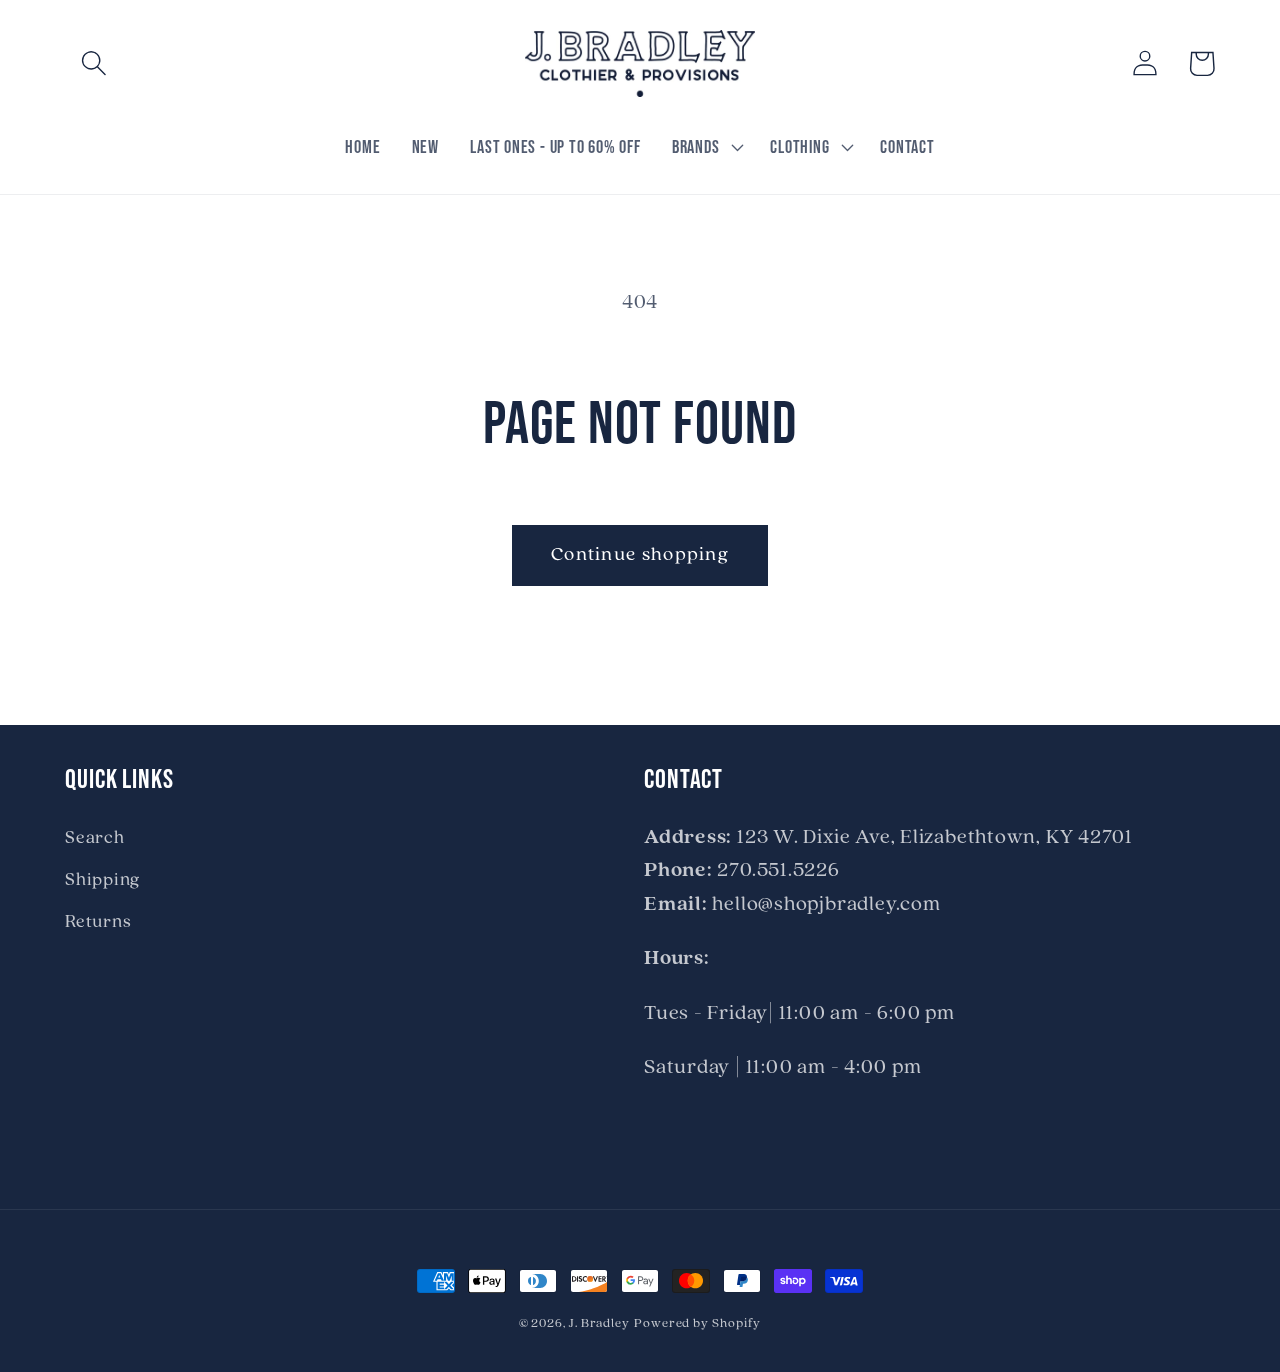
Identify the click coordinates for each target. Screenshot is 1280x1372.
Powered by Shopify (697, 1323)
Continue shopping (640, 555)
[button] (93, 63)
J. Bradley (599, 1323)
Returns (98, 922)
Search (95, 838)
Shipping (102, 880)
